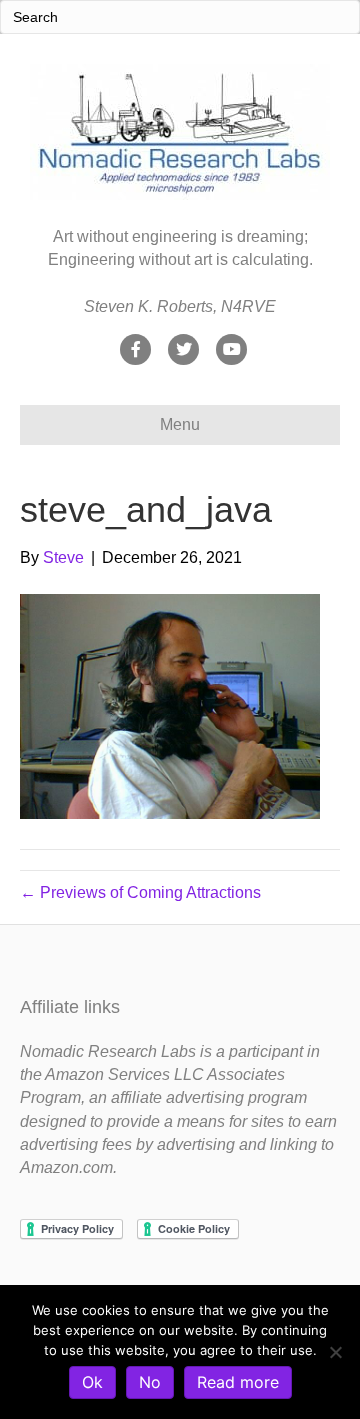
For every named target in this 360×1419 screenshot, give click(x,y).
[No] (335, 1352)
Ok (92, 1382)
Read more (238, 1382)
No (150, 1382)
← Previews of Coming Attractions (140, 892)
